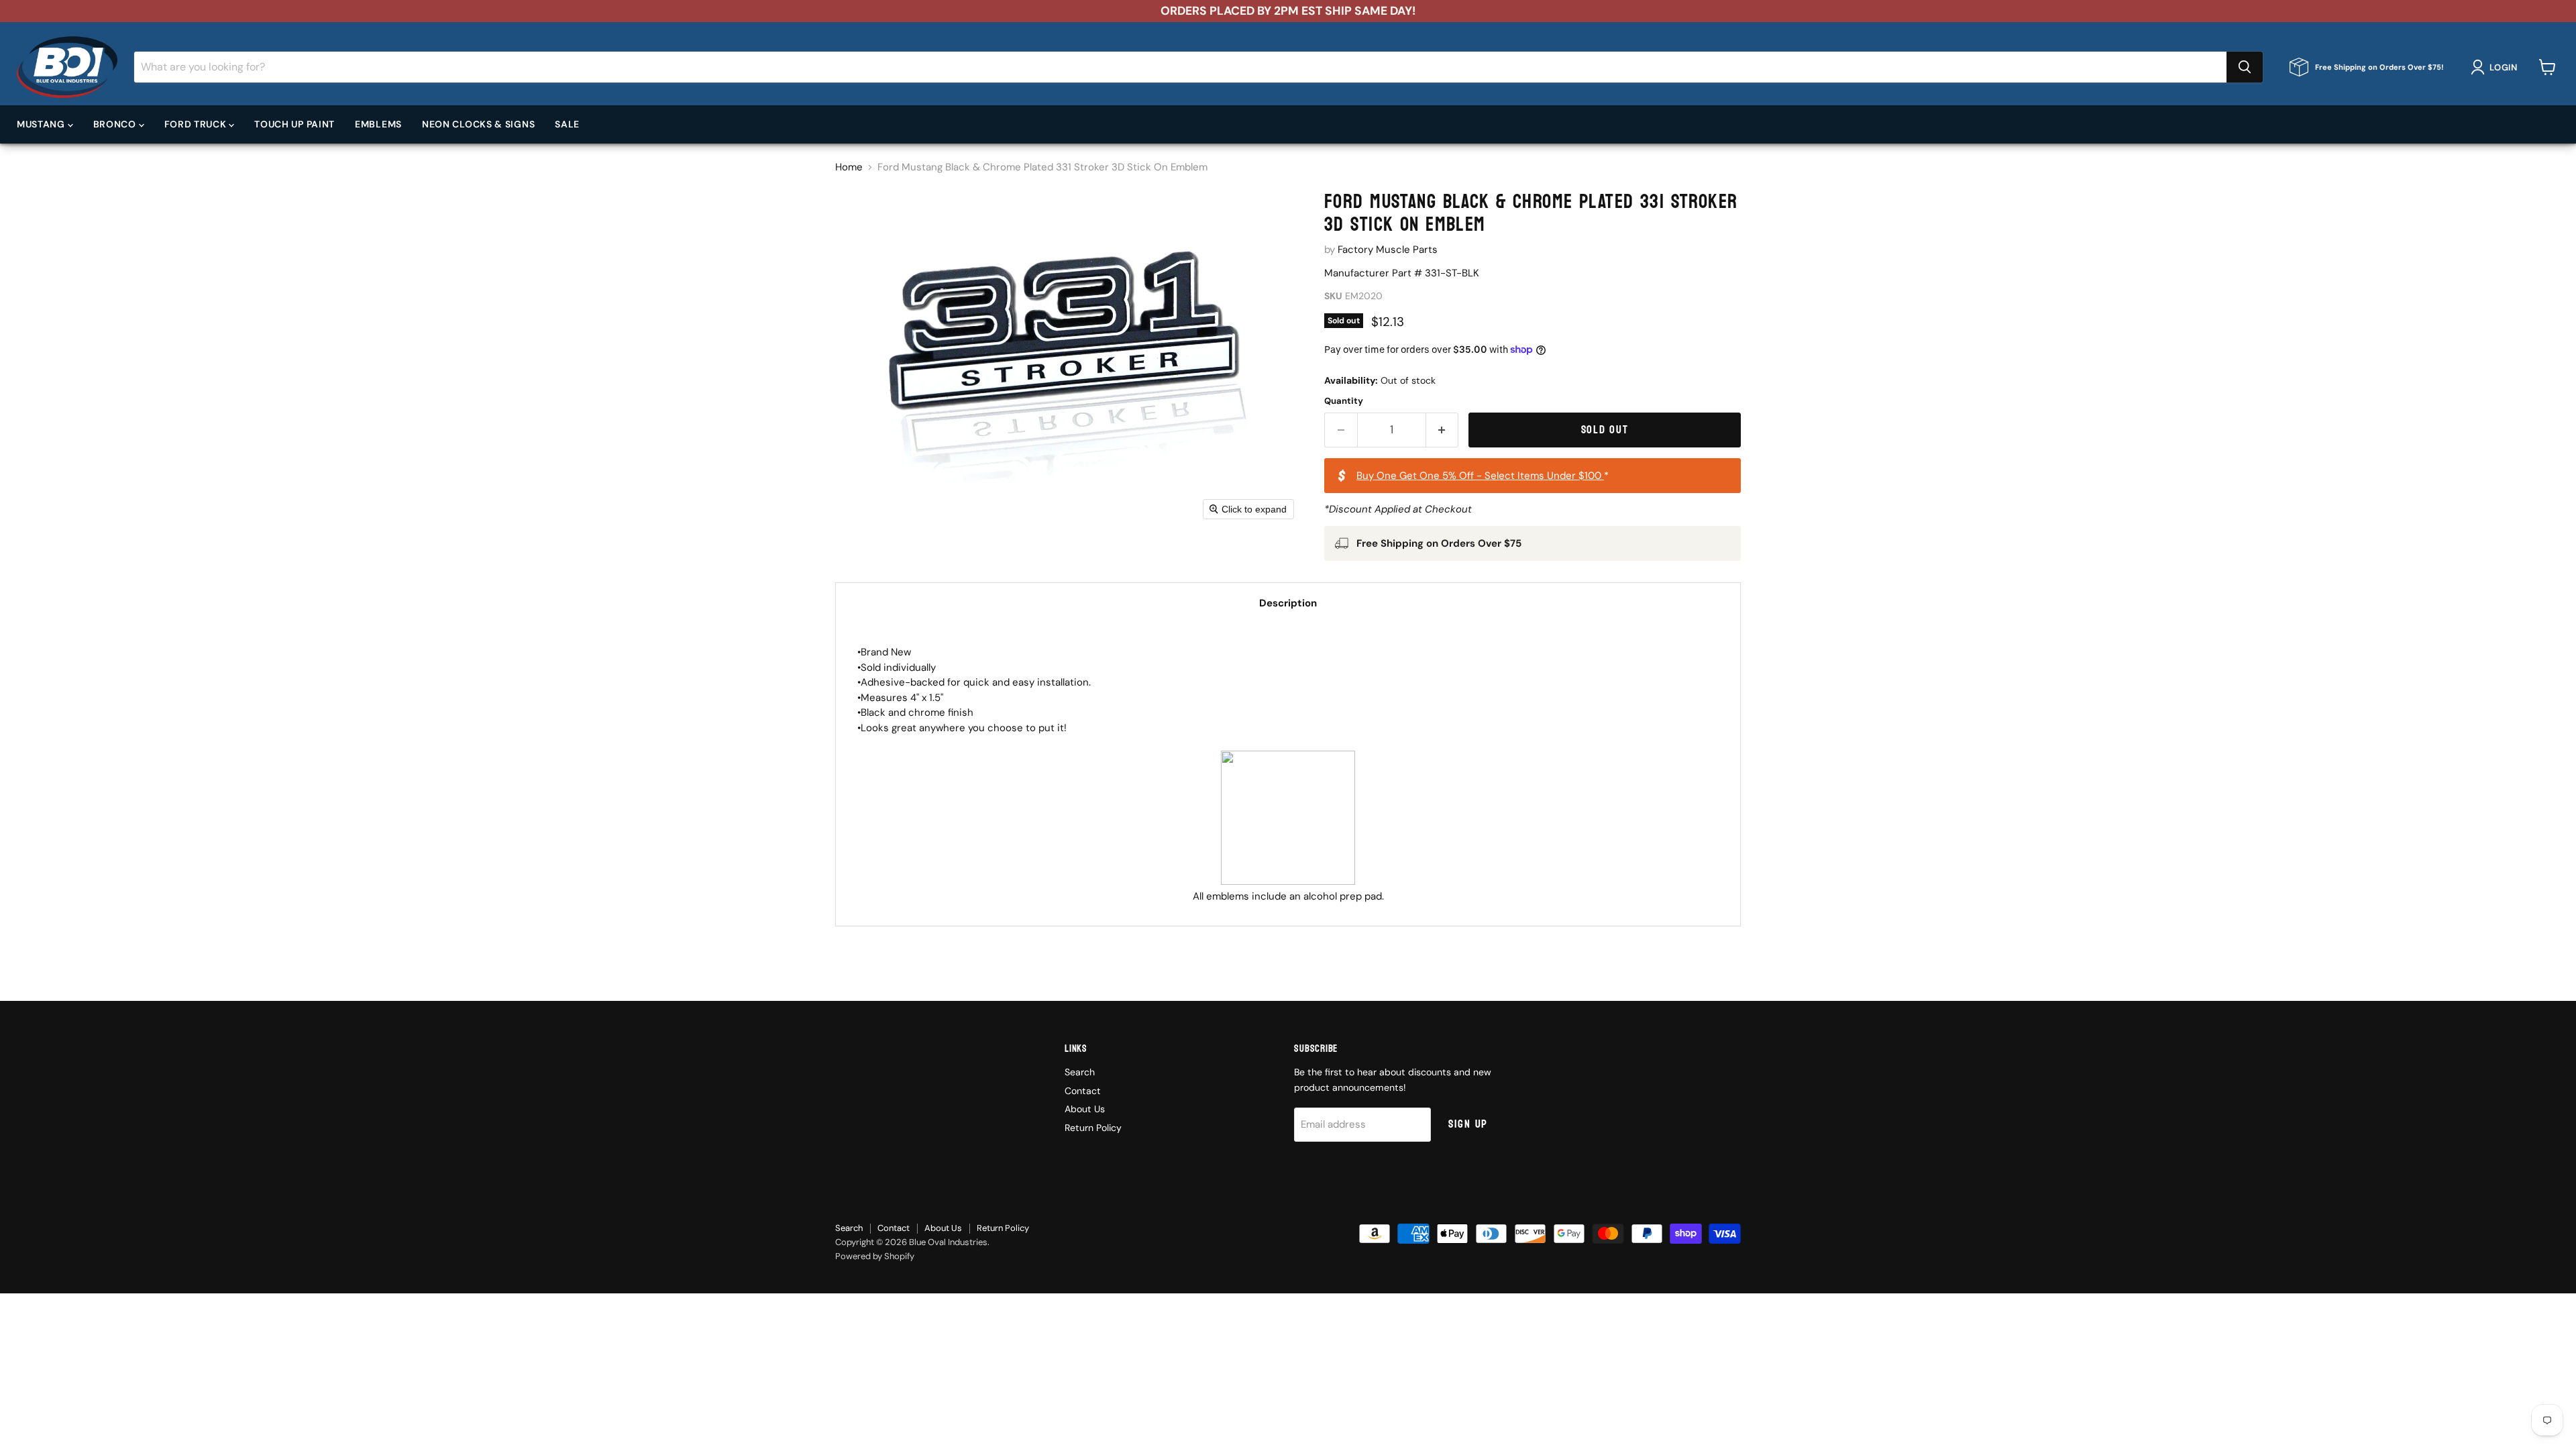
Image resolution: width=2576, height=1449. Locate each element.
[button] (2497, 67)
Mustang (42, 124)
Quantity (1344, 401)
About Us (1085, 1109)
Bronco (116, 124)
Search (1080, 1072)
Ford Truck (197, 124)
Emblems (378, 124)
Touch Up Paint (294, 124)
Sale (567, 124)
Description (1288, 603)
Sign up (1468, 1124)
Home (849, 167)
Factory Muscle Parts (1388, 250)
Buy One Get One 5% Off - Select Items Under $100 (1480, 476)
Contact (1083, 1091)
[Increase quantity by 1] (1443, 430)
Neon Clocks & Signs (478, 124)
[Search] (2245, 67)
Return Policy (1093, 1128)
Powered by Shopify (875, 1256)
